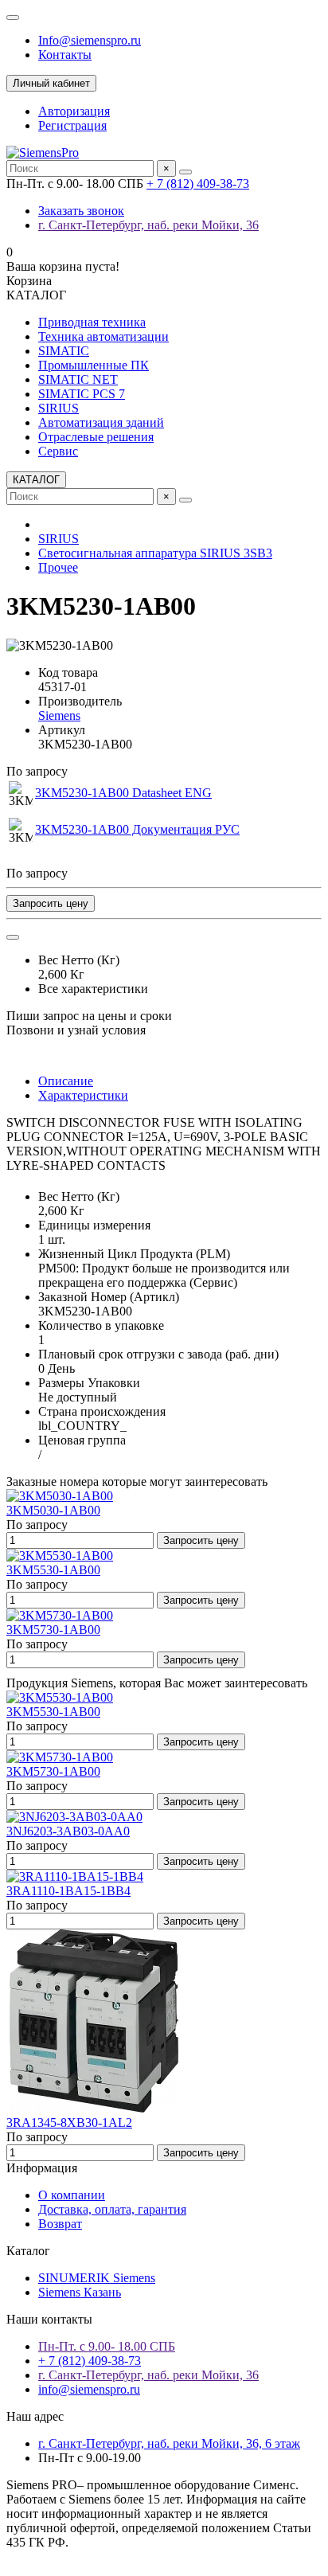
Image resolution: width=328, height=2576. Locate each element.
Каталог (28, 2251)
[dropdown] (13, 18)
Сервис (58, 451)
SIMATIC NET (78, 379)
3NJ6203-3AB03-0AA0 (68, 1831)
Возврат (60, 2224)
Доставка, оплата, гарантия (112, 2209)
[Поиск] (185, 172)
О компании (72, 2195)
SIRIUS (59, 408)
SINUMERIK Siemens (97, 2278)
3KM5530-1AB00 (53, 1570)
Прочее (58, 567)
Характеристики (83, 1095)
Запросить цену (51, 903)
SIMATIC (64, 351)
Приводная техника (92, 322)
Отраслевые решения (96, 437)
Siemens (59, 715)
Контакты (65, 55)
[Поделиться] (13, 937)
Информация (42, 2168)
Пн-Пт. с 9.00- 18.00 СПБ (107, 2346)
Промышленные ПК (94, 365)
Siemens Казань (80, 2292)
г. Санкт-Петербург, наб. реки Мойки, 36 (148, 225)
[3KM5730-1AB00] (60, 1615)
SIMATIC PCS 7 (82, 394)
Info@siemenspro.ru (90, 40)
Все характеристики (93, 989)
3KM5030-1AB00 (53, 1510)
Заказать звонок (81, 211)
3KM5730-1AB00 (53, 1630)
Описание (66, 1081)
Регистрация (72, 125)
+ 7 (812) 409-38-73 (198, 184)
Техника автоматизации (103, 336)
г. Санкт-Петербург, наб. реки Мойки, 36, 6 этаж (169, 2443)
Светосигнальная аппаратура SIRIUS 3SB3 (155, 553)
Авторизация (74, 111)
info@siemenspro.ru (89, 2389)
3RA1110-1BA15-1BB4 (68, 1891)
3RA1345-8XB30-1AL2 (69, 2123)
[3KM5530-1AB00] (60, 1556)
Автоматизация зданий (101, 422)
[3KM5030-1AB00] (60, 1496)
